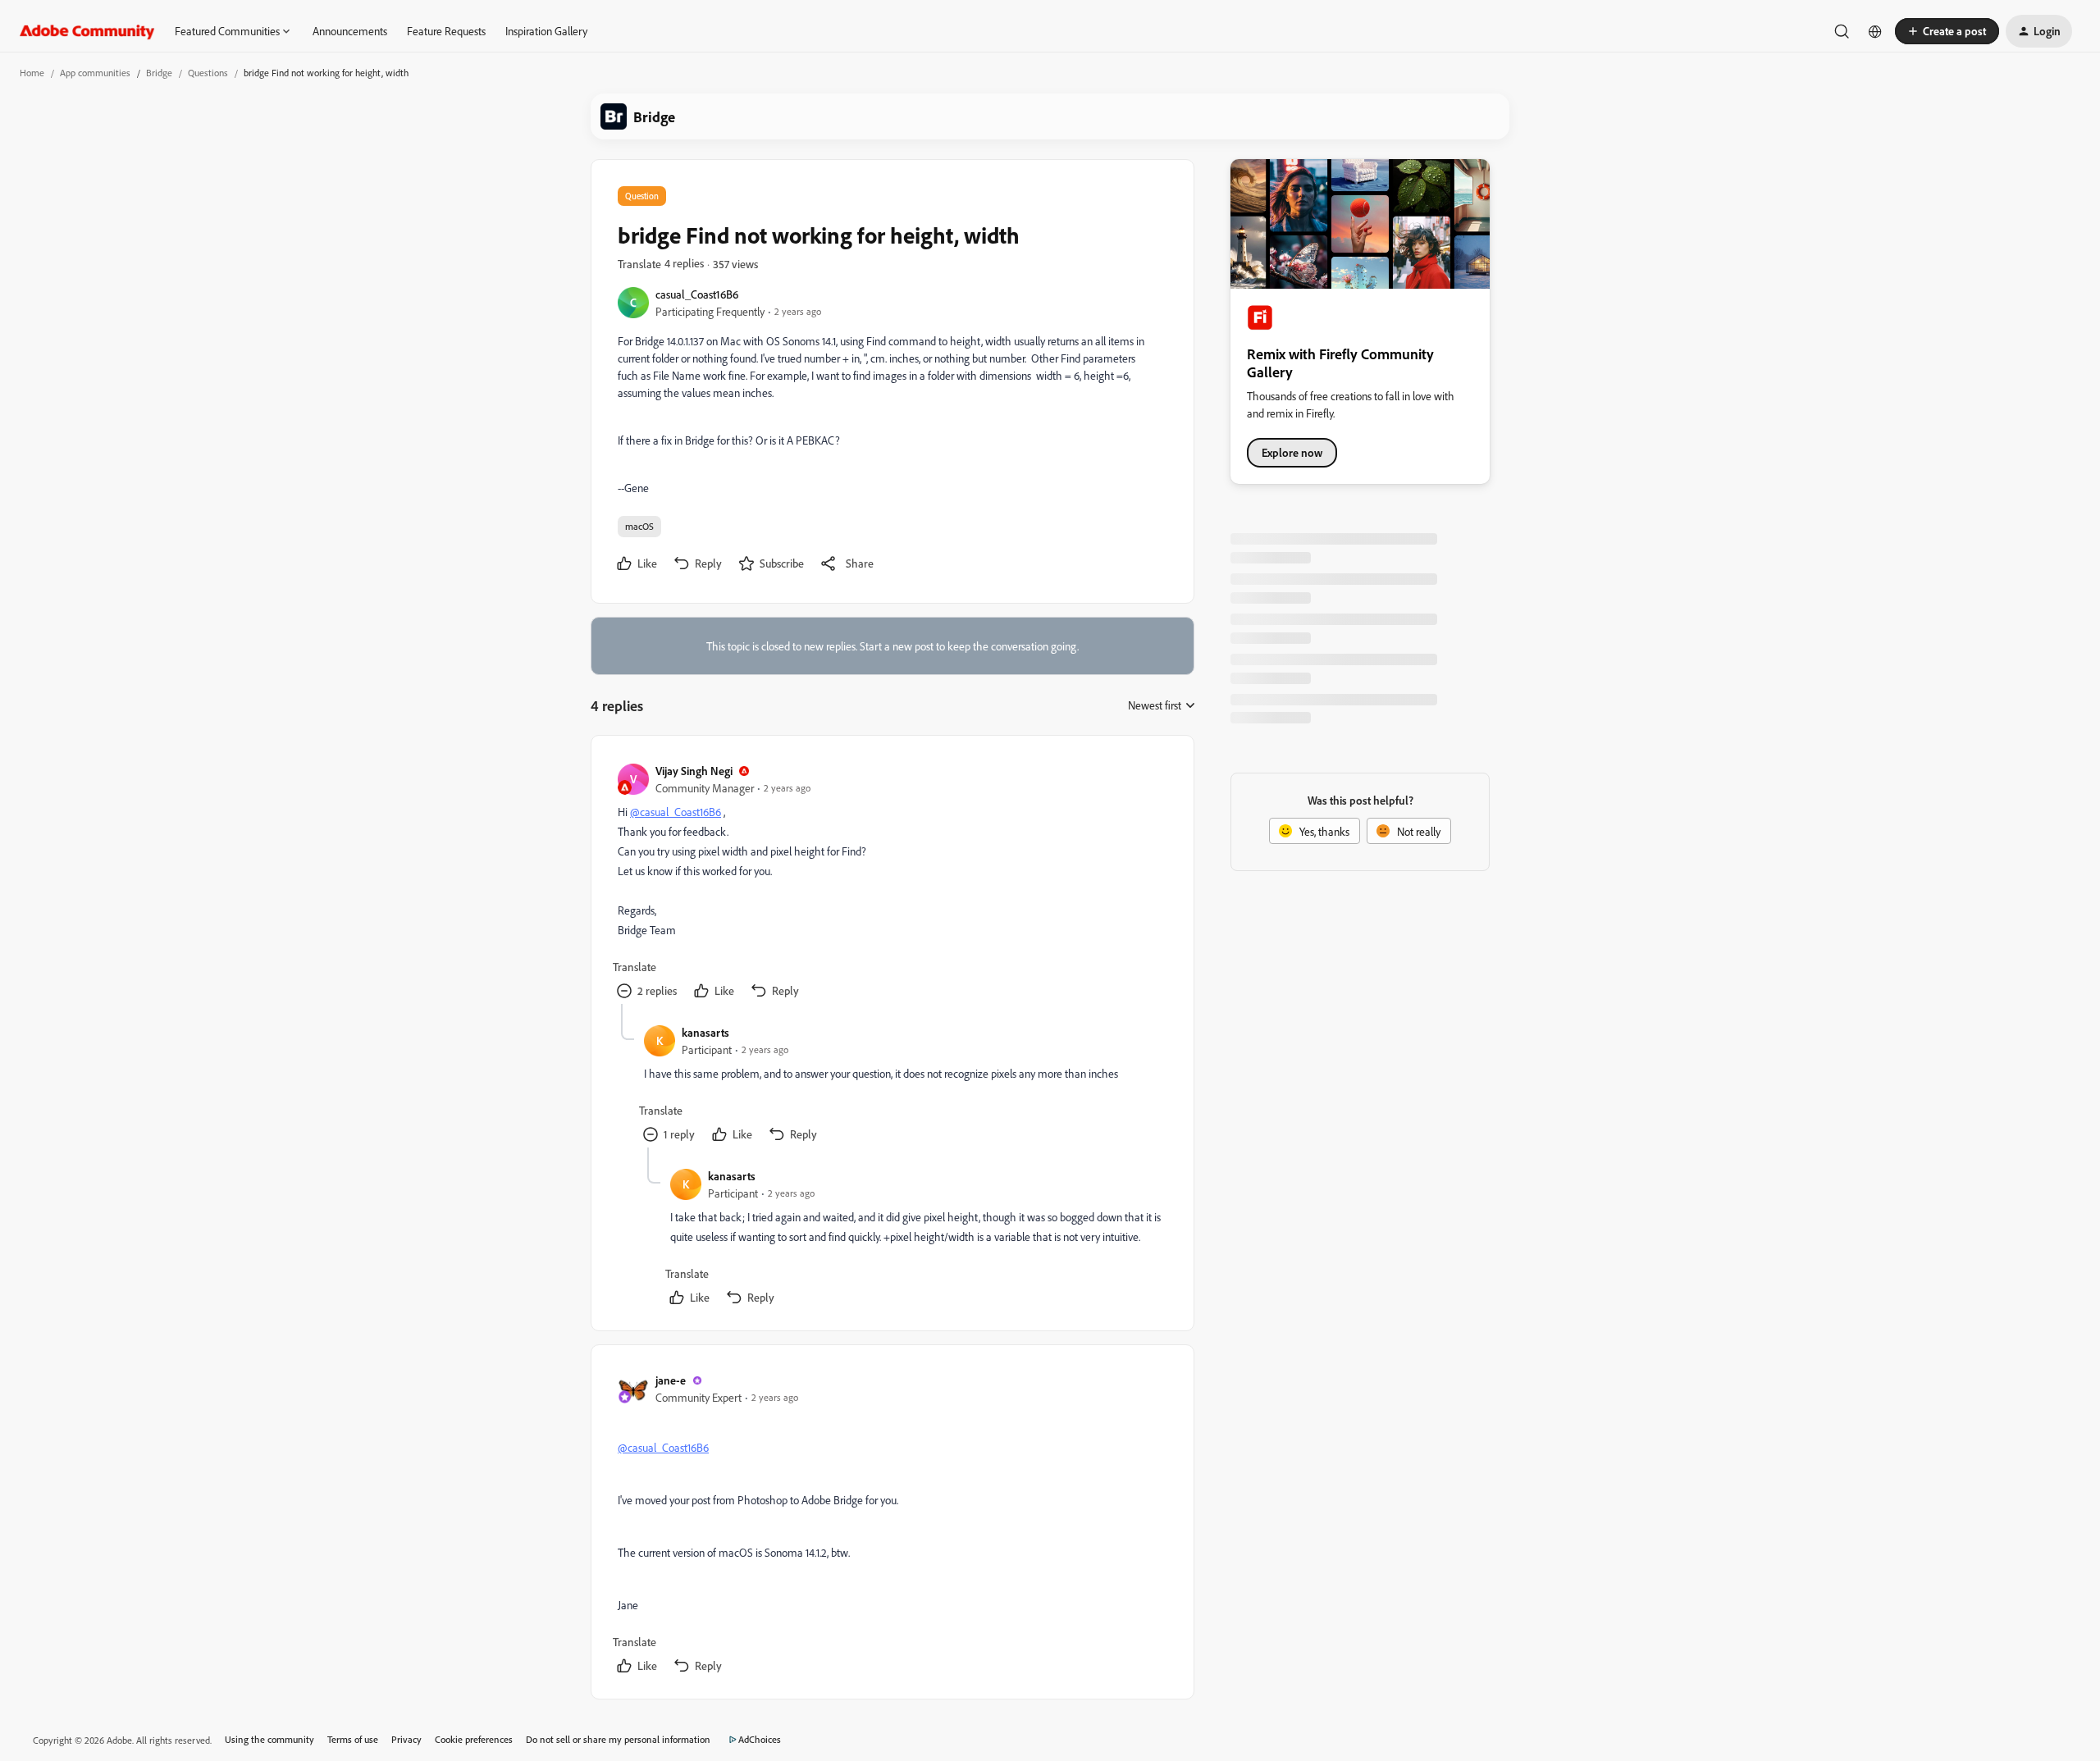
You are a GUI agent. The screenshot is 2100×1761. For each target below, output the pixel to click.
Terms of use (353, 1739)
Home (32, 73)
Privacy (406, 1739)
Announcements (350, 31)
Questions (208, 73)
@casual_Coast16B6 (676, 812)
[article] (892, 883)
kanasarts (705, 1032)
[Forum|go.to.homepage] (87, 31)
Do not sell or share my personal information (618, 1739)
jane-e (671, 1380)
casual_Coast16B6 (697, 294)
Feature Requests (446, 31)
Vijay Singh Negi (694, 771)
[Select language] (1875, 31)
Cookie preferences (474, 1739)
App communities (95, 73)
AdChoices (760, 1739)
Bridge (159, 73)
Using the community (269, 1739)
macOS (639, 526)
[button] (1947, 31)
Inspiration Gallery (546, 31)
